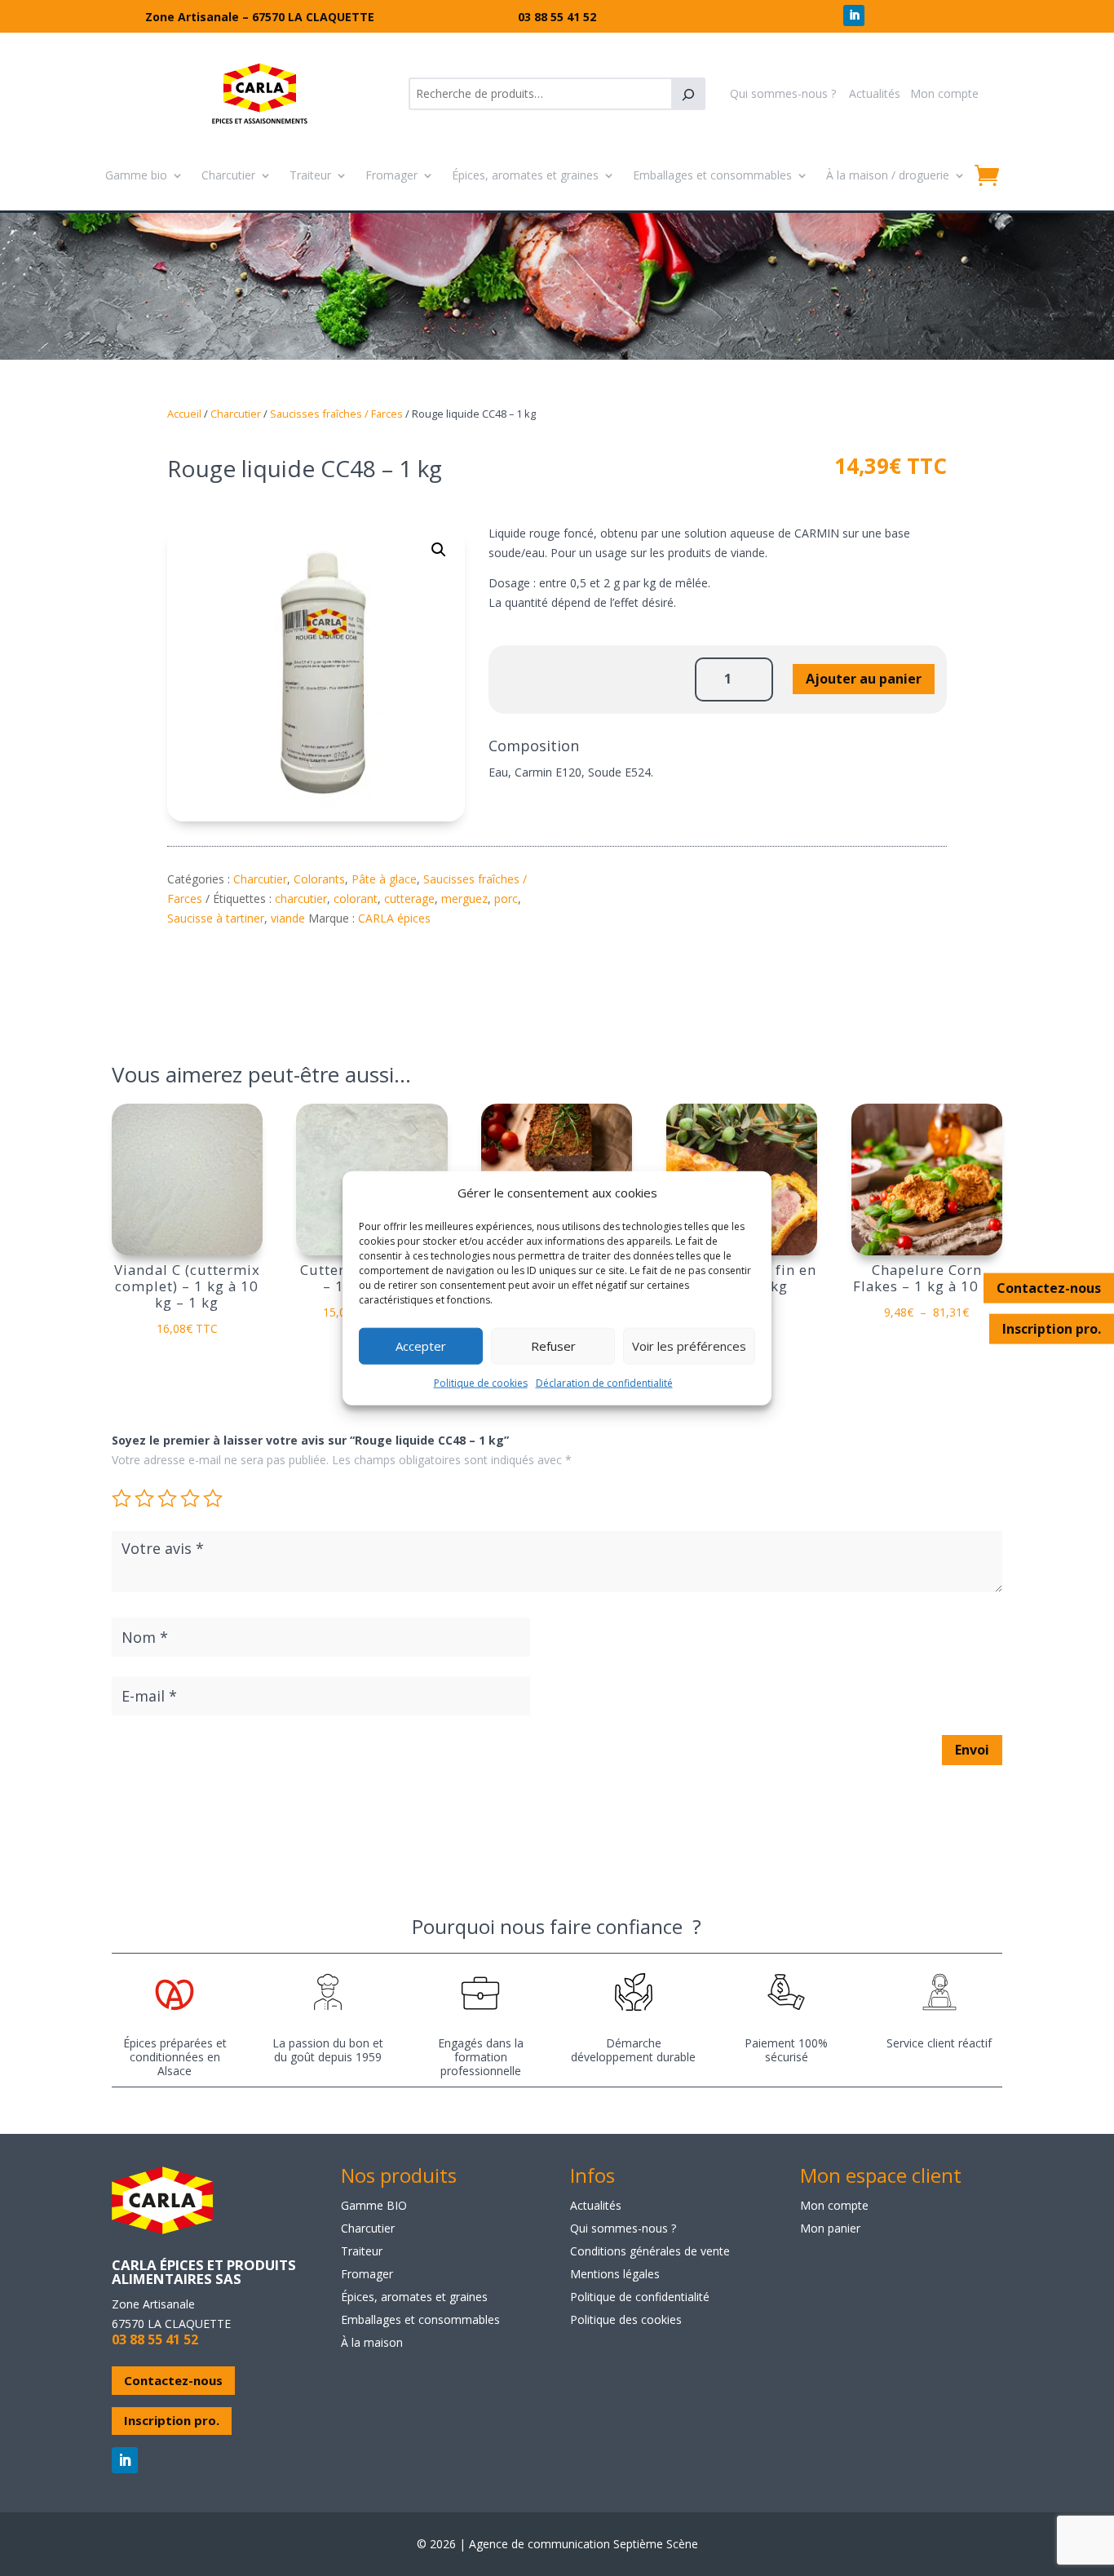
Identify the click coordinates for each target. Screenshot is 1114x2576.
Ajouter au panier (864, 679)
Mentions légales (615, 2274)
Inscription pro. (1052, 1328)
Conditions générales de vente (650, 2251)
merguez (464, 899)
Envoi (972, 1750)
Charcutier (228, 175)
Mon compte (944, 93)
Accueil (184, 414)
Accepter (421, 1346)
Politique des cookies (626, 2319)
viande (288, 918)
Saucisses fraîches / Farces (336, 414)
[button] (439, 550)
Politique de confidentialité (640, 2297)
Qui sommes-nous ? (783, 93)
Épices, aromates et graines (525, 175)
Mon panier (830, 2228)
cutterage (409, 899)
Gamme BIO (374, 2205)
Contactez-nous (1049, 1287)
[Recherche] (688, 94)
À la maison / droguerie (888, 175)
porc (506, 899)
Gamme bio (136, 175)
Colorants (319, 879)
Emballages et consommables (712, 175)
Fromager (391, 175)
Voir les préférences (689, 1346)
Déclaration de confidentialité (604, 1383)
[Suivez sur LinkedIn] (854, 15)
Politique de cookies (481, 1383)
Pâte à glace (384, 879)
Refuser (553, 1346)
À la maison (372, 2342)
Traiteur (310, 175)
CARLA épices (394, 918)
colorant (356, 899)
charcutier (301, 899)
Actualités (875, 93)
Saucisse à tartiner (216, 918)
